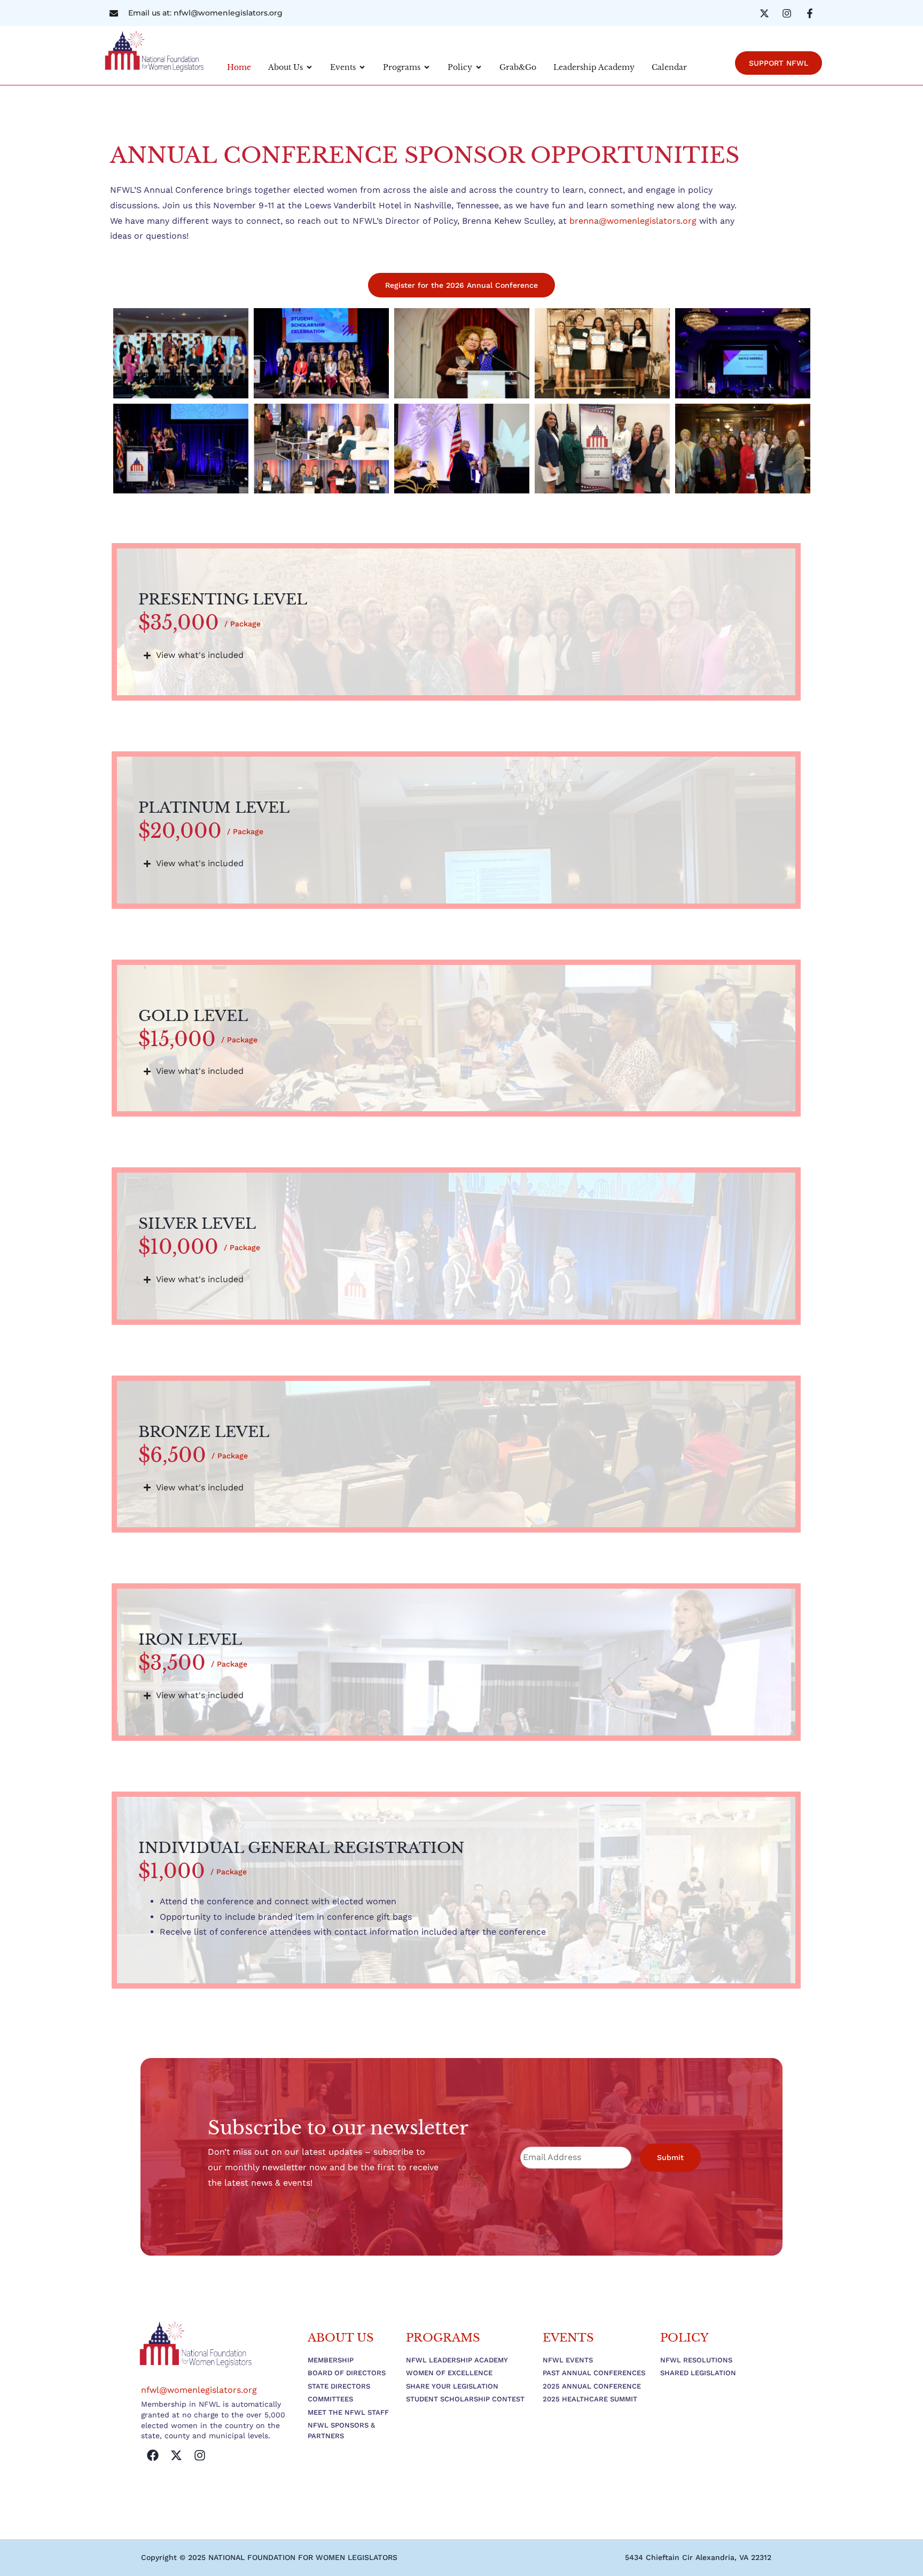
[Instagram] (200, 2455)
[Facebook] (153, 2455)
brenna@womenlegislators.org (633, 221)
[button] (698, 2557)
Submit (670, 2157)
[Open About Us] (309, 68)
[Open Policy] (479, 68)
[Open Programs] (427, 68)
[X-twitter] (176, 2455)
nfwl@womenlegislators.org (199, 2390)
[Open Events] (362, 68)
